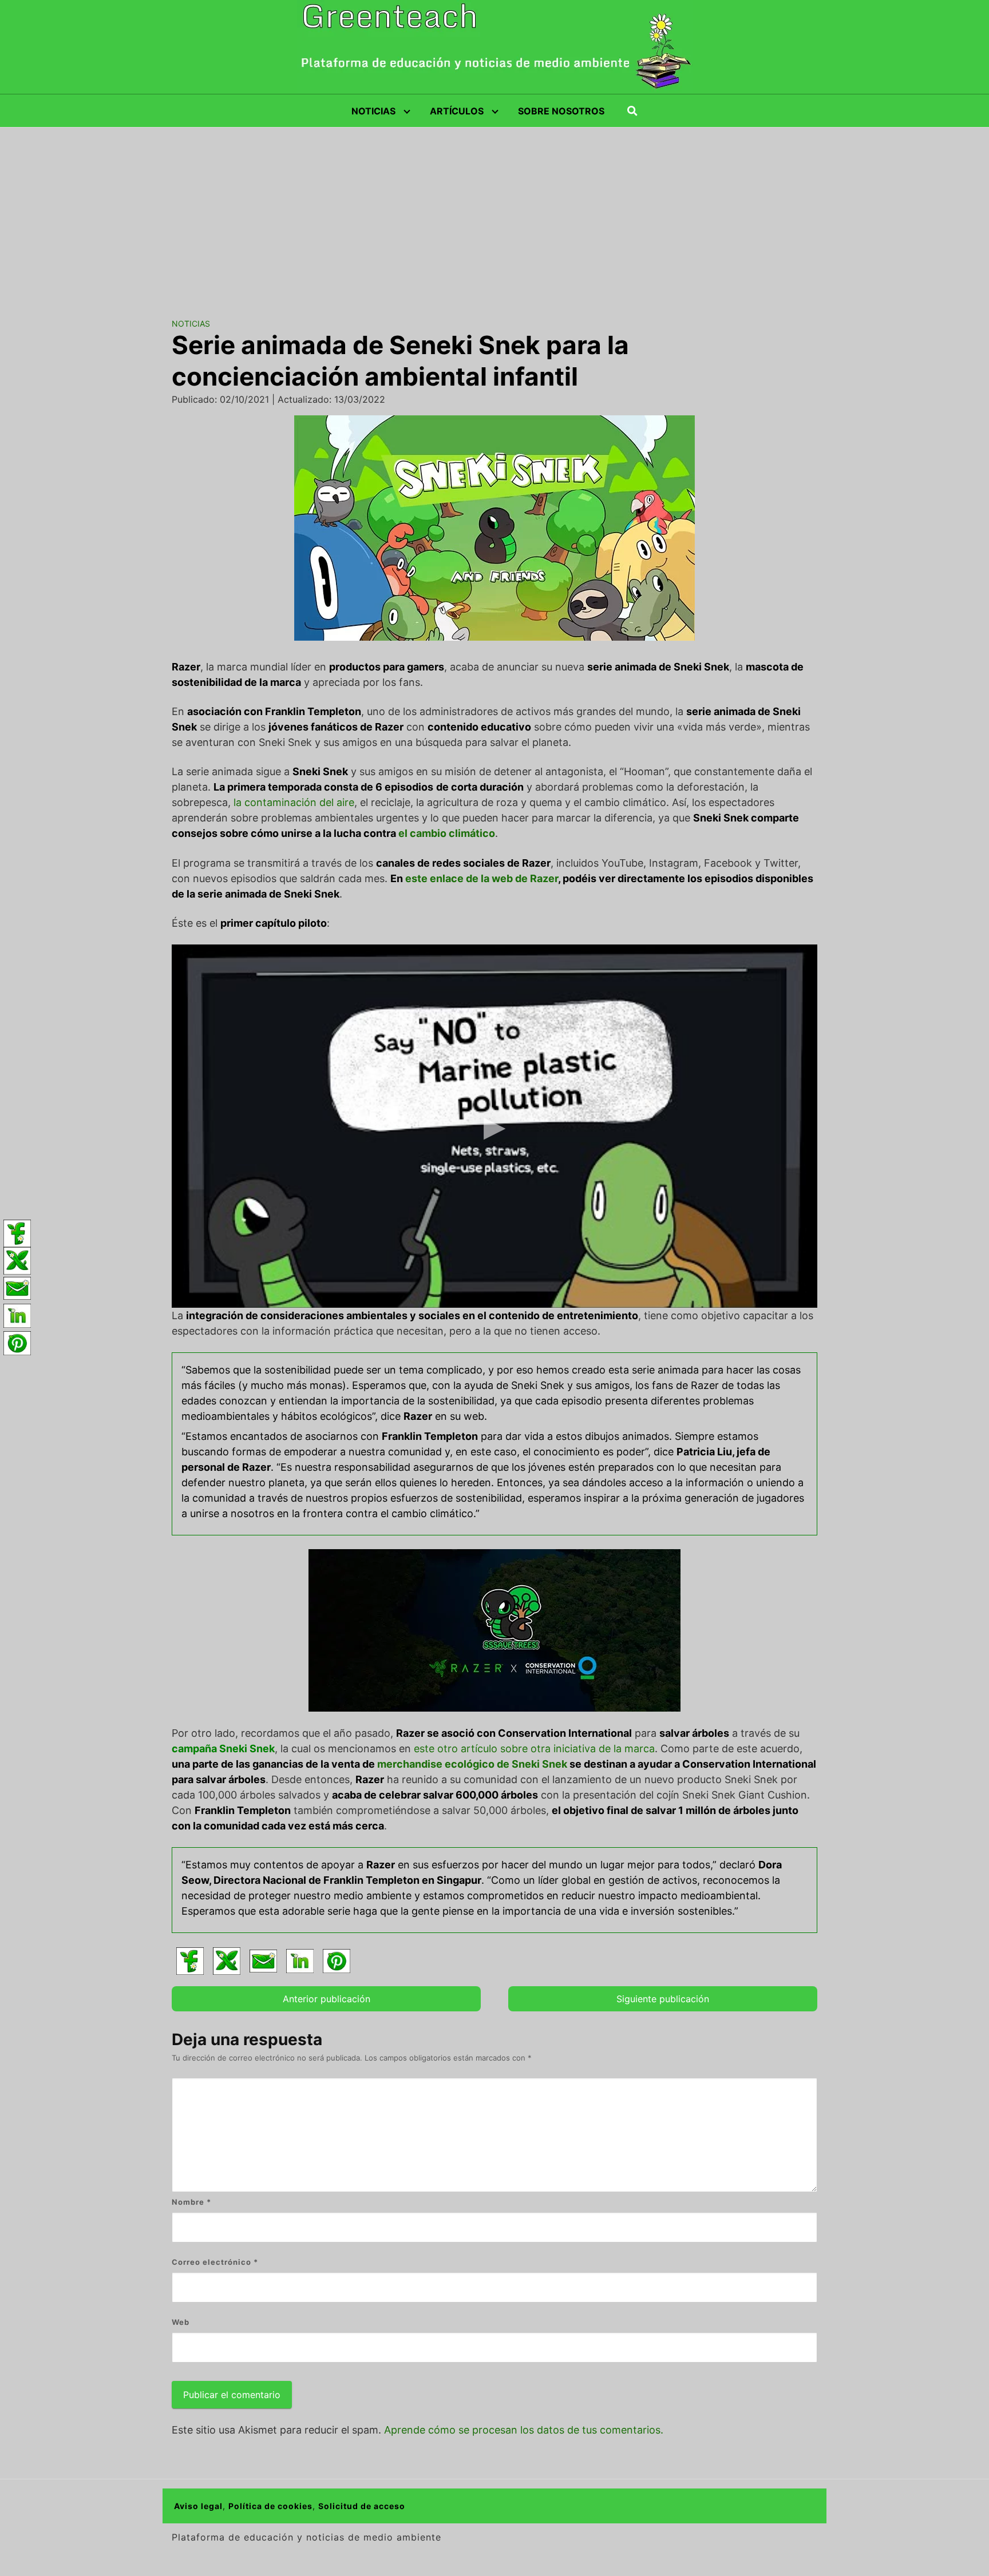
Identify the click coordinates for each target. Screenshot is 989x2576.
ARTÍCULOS (457, 111)
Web (181, 2322)
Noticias (191, 324)
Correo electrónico (215, 2262)
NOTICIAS (373, 111)
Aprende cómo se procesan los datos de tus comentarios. (524, 2430)
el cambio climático (447, 833)
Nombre (191, 2202)
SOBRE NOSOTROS (561, 111)
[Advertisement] (494, 213)
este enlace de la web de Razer (482, 878)
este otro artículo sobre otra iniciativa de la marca (534, 1749)
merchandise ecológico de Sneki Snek (472, 1764)
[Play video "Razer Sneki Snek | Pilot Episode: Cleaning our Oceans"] (494, 1126)
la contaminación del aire (294, 802)
